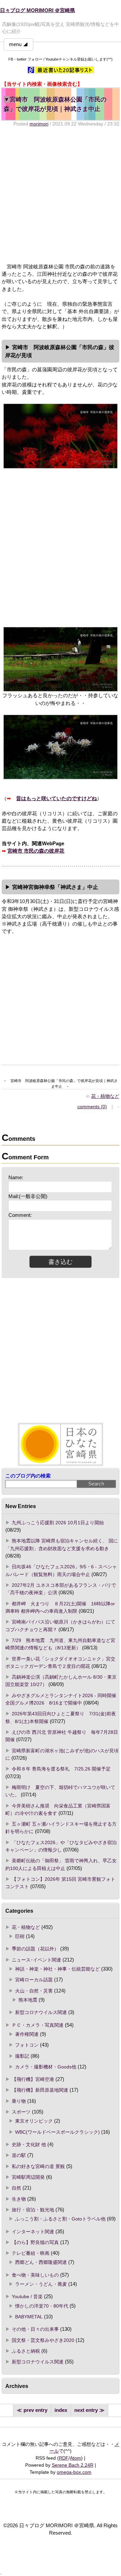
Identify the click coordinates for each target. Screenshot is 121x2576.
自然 (16, 2188)
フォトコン (27, 2045)
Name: (16, 1178)
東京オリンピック (34, 2121)
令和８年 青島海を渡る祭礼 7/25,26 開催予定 (61, 1769)
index (61, 2410)
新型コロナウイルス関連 (41, 2012)
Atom (75, 2458)
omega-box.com (74, 2472)
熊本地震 (28, 2000)
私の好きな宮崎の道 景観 (38, 2166)
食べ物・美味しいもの (35, 2275)
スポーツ (21, 2112)
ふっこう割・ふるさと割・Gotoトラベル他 (60, 2219)
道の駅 (19, 2155)
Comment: (20, 1215)
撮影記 (22, 2056)
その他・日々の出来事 (35, 2329)
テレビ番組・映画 (31, 2253)
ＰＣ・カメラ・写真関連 (38, 2025)
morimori (39, 124)
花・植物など (105, 1096)
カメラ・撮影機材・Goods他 (46, 2067)
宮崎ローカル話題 (34, 1980)
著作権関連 (27, 2034)
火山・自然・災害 (34, 1991)
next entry (86, 2410)
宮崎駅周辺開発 (28, 2177)
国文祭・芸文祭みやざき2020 (43, 2340)
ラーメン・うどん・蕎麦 (41, 2284)
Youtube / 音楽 (27, 2297)
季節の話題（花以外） (35, 1949)
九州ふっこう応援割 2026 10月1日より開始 (58, 1523)
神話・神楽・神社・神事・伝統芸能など (57, 1969)
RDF (64, 2458)
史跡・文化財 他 (29, 2144)
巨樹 (20, 1936)
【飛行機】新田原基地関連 (40, 2090)
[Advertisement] (61, 195)
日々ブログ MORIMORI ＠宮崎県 (37, 10)
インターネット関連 (33, 2232)
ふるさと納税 (26, 2351)
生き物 (19, 2199)
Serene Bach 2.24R (73, 2465)
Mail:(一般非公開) (28, 1196)
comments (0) (92, 1107)
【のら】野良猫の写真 (35, 2242)
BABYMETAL (29, 2317)
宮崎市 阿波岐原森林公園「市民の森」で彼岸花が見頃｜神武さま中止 (55, 104)
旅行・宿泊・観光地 (33, 2210)
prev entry (35, 2410)
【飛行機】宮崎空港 (33, 2079)
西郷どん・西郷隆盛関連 (41, 2262)
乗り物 (19, 2101)
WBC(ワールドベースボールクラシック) (57, 2132)
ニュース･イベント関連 (36, 1960)
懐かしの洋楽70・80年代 (42, 2306)
